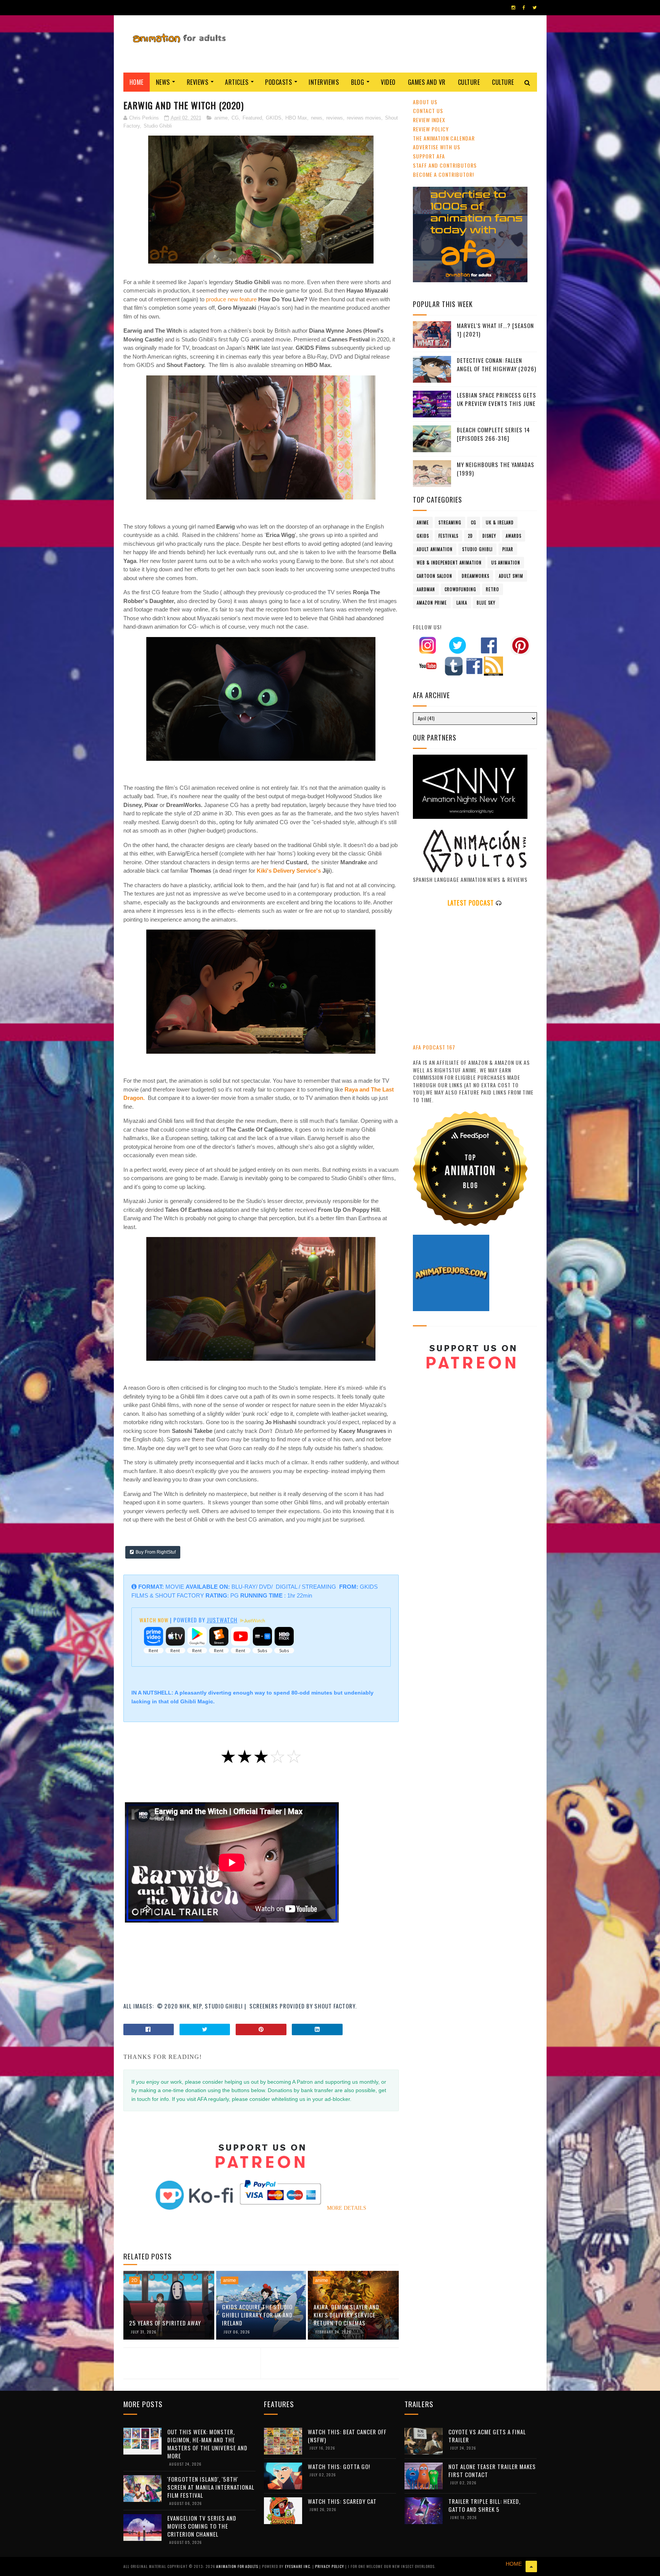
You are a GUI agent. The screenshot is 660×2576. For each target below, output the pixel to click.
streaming (450, 522)
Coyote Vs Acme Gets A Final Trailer (487, 2436)
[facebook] (524, 8)
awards (514, 536)
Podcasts (278, 82)
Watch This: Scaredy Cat (342, 2501)
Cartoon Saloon (434, 576)
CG (235, 118)
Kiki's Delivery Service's (289, 871)
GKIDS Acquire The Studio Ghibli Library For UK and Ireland (257, 2315)
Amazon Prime (432, 603)
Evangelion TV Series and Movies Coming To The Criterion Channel (202, 2526)
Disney (489, 536)
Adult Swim (511, 576)
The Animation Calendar (444, 138)
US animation (506, 563)
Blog (357, 82)
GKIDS (274, 118)
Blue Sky (486, 603)
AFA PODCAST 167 (434, 1047)
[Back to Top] (531, 2566)
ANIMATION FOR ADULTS (238, 2566)
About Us (425, 102)
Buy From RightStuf (156, 1552)
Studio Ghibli (158, 126)
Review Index (429, 120)
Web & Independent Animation (449, 563)
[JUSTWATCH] (252, 1621)
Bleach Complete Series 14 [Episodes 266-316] (493, 434)
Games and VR (427, 82)
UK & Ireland (500, 522)
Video (388, 82)
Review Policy (431, 129)
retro (493, 589)
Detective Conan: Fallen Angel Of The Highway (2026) (497, 365)
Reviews (198, 82)
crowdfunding (460, 589)
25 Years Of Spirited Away (165, 2323)
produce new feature (231, 299)
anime (221, 118)
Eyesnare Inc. (299, 2566)
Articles (237, 82)
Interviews (324, 82)
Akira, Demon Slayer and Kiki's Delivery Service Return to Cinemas (346, 2315)
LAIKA (462, 603)
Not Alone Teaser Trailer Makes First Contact (492, 2470)
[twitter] (535, 8)
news (317, 118)
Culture (469, 82)
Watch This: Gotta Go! (339, 2466)
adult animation (435, 549)
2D (134, 2280)
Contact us (428, 111)
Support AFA (429, 156)
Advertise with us (437, 147)
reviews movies (364, 118)
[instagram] (513, 8)
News (163, 82)
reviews (335, 118)
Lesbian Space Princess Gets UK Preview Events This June (497, 399)
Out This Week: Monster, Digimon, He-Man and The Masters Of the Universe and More (207, 2444)
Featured (252, 118)
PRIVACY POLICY (330, 2566)
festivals (448, 536)
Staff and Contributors (445, 165)
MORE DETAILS (347, 2208)
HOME (514, 2564)
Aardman (426, 589)
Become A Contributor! (443, 174)
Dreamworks (476, 576)
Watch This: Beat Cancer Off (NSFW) (347, 2436)
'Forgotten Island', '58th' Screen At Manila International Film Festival (211, 2487)
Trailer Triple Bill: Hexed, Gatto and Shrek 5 (484, 2505)
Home (137, 82)
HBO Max (296, 118)
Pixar (508, 549)
